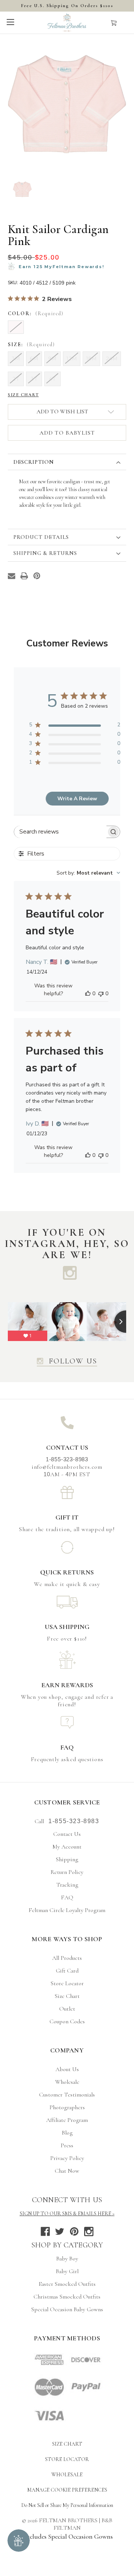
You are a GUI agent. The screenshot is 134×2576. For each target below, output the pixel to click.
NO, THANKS (100, 1322)
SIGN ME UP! (100, 1312)
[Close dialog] (130, 1251)
